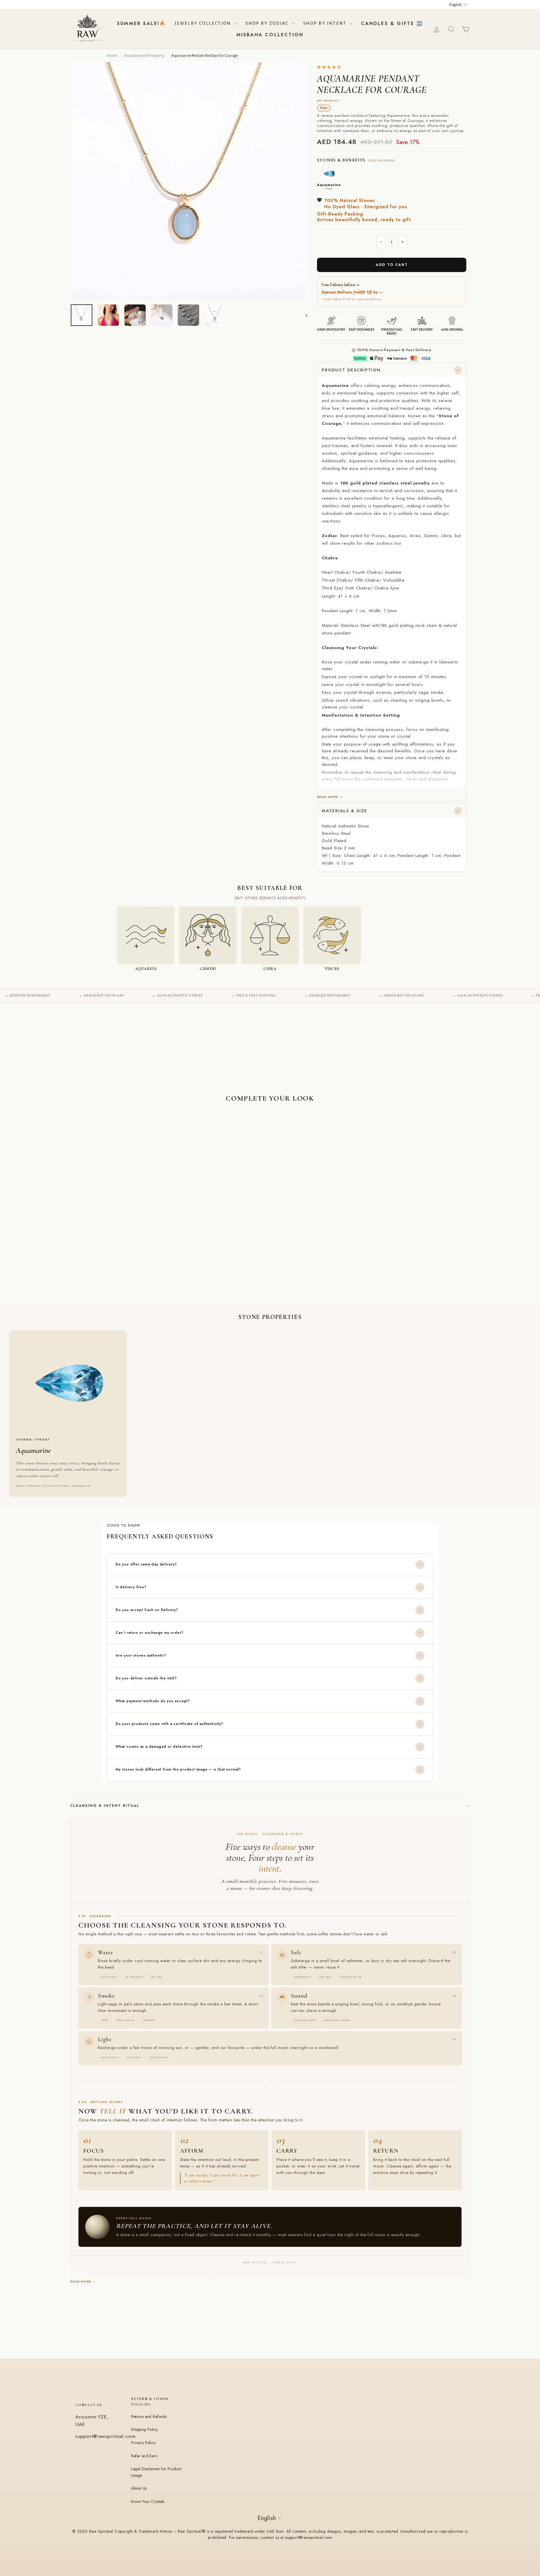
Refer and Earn (144, 2456)
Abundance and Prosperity (144, 56)
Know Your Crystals (148, 2501)
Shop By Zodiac (268, 23)
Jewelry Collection (204, 23)
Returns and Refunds (149, 2416)
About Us (139, 2488)
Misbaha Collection (270, 35)
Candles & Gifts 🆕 (392, 23)
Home (112, 56)
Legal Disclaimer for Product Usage (156, 2472)
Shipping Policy (144, 2429)
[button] (329, 67)
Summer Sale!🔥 (142, 23)
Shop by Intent (326, 23)
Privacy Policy (143, 2443)
